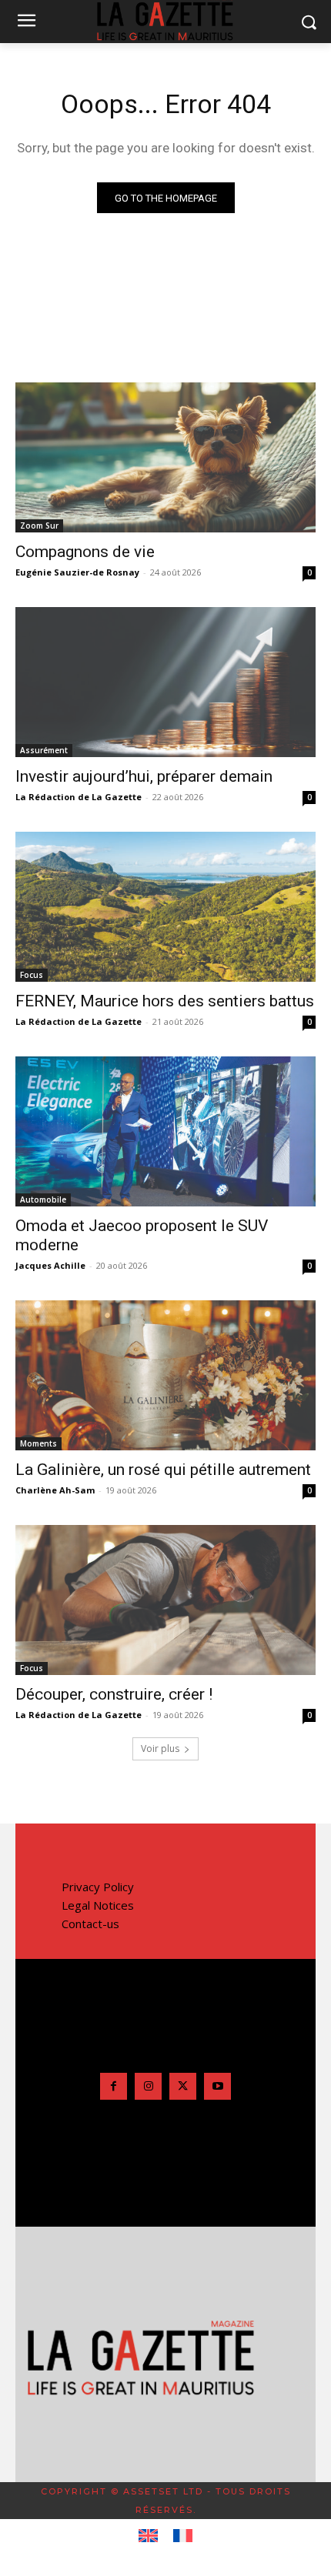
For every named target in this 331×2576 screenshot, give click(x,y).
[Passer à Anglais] (148, 2536)
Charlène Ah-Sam (55, 1490)
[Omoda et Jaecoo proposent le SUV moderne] (165, 1131)
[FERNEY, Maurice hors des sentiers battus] (165, 907)
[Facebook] (114, 2086)
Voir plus (160, 1748)
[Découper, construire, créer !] (165, 1600)
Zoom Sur (39, 526)
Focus (32, 975)
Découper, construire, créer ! (114, 1694)
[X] (183, 2086)
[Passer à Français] (183, 2536)
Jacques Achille (50, 1265)
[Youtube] (217, 2086)
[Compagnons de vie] (165, 457)
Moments (38, 1443)
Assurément (44, 750)
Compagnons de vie (85, 552)
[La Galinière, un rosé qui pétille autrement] (165, 1375)
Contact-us (90, 1924)
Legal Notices (98, 1905)
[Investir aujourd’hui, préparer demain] (165, 682)
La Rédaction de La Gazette (79, 797)
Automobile (43, 1200)
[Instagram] (148, 2086)
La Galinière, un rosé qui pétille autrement (163, 1470)
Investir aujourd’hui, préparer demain (144, 776)
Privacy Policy (98, 1887)
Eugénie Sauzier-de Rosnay (77, 572)
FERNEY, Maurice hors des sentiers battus (165, 1001)
